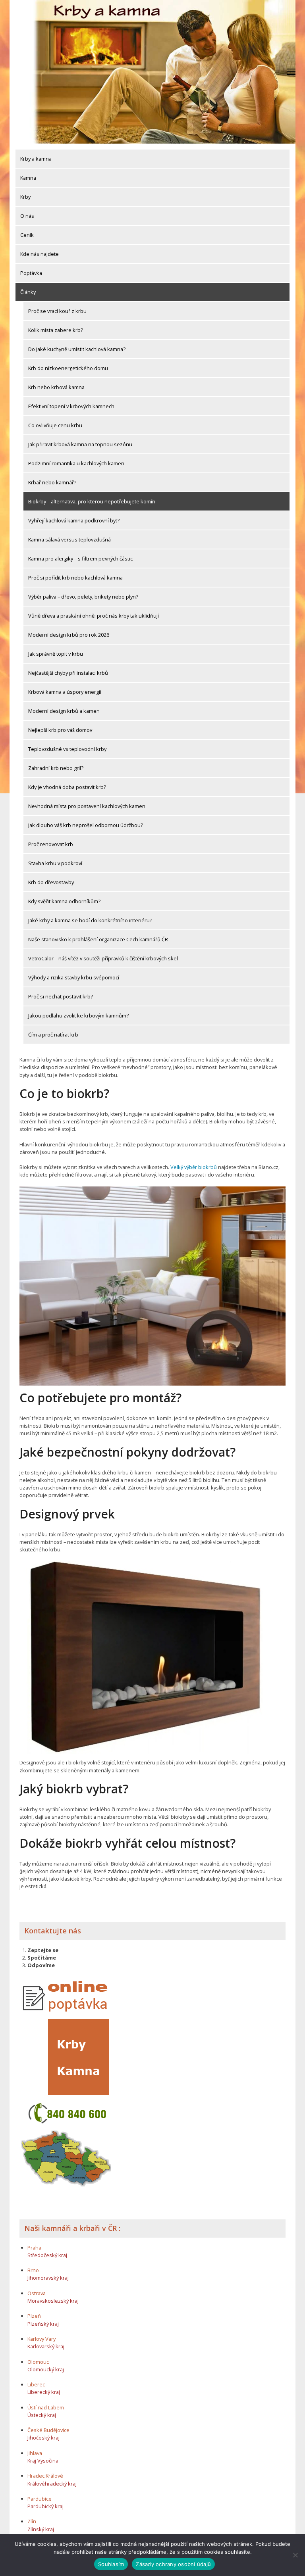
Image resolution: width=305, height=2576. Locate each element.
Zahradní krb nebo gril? (56, 768)
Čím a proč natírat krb (53, 1035)
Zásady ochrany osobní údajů (173, 2564)
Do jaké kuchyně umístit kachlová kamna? (77, 349)
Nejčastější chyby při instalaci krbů (68, 673)
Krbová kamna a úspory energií (65, 692)
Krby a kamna (36, 159)
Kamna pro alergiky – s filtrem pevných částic (80, 559)
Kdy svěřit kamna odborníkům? (64, 901)
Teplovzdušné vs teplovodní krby (67, 749)
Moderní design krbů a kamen (64, 711)
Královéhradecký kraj (52, 2484)
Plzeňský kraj (43, 2324)
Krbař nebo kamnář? (52, 482)
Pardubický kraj (45, 2506)
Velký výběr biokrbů (194, 1167)
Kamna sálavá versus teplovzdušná (69, 539)
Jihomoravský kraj (48, 2278)
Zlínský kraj (41, 2529)
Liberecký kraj (44, 2392)
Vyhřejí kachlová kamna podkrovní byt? (74, 520)
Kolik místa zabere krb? (56, 330)
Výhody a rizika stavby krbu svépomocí (74, 977)
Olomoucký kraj (46, 2369)
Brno (33, 2270)
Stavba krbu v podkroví (55, 863)
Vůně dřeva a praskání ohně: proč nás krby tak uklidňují (94, 616)
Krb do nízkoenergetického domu (68, 368)
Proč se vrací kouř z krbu (57, 311)
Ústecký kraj (42, 2415)
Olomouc (38, 2362)
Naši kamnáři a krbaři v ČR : (72, 2228)
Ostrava (37, 2293)
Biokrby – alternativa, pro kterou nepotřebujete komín (92, 501)
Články (28, 292)
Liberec (36, 2384)
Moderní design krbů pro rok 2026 (69, 635)
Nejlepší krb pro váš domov (60, 730)
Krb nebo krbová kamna (56, 387)
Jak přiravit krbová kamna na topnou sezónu (80, 444)
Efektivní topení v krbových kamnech (71, 406)
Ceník (27, 235)
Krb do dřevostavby (51, 882)
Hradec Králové (45, 2476)
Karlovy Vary (42, 2339)
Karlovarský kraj (46, 2346)
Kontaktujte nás (53, 1931)
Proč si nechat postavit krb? (61, 996)
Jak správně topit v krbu (56, 654)
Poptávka (31, 273)
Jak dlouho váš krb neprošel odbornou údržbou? (86, 825)
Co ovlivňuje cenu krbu (55, 425)
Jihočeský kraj (43, 2438)
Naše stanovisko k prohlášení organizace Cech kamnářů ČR (98, 939)
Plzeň (34, 2316)
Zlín (32, 2521)
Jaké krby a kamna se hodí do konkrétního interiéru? (90, 920)
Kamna (28, 178)
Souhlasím (111, 2564)
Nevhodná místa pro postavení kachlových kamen (87, 806)
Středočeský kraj (47, 2255)
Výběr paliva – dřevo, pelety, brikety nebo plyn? (83, 597)
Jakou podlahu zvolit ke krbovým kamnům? (78, 1015)
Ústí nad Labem (46, 2407)
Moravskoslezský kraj (53, 2301)
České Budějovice (48, 2430)
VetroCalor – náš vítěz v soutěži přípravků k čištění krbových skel (103, 958)
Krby (25, 197)
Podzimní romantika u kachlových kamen (76, 463)
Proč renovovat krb (51, 844)
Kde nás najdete (40, 254)
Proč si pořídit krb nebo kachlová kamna (75, 578)
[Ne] (295, 2555)
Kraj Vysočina (43, 2461)
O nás (27, 216)
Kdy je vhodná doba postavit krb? (67, 787)
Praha (34, 2248)
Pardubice (40, 2499)
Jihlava (35, 2453)
